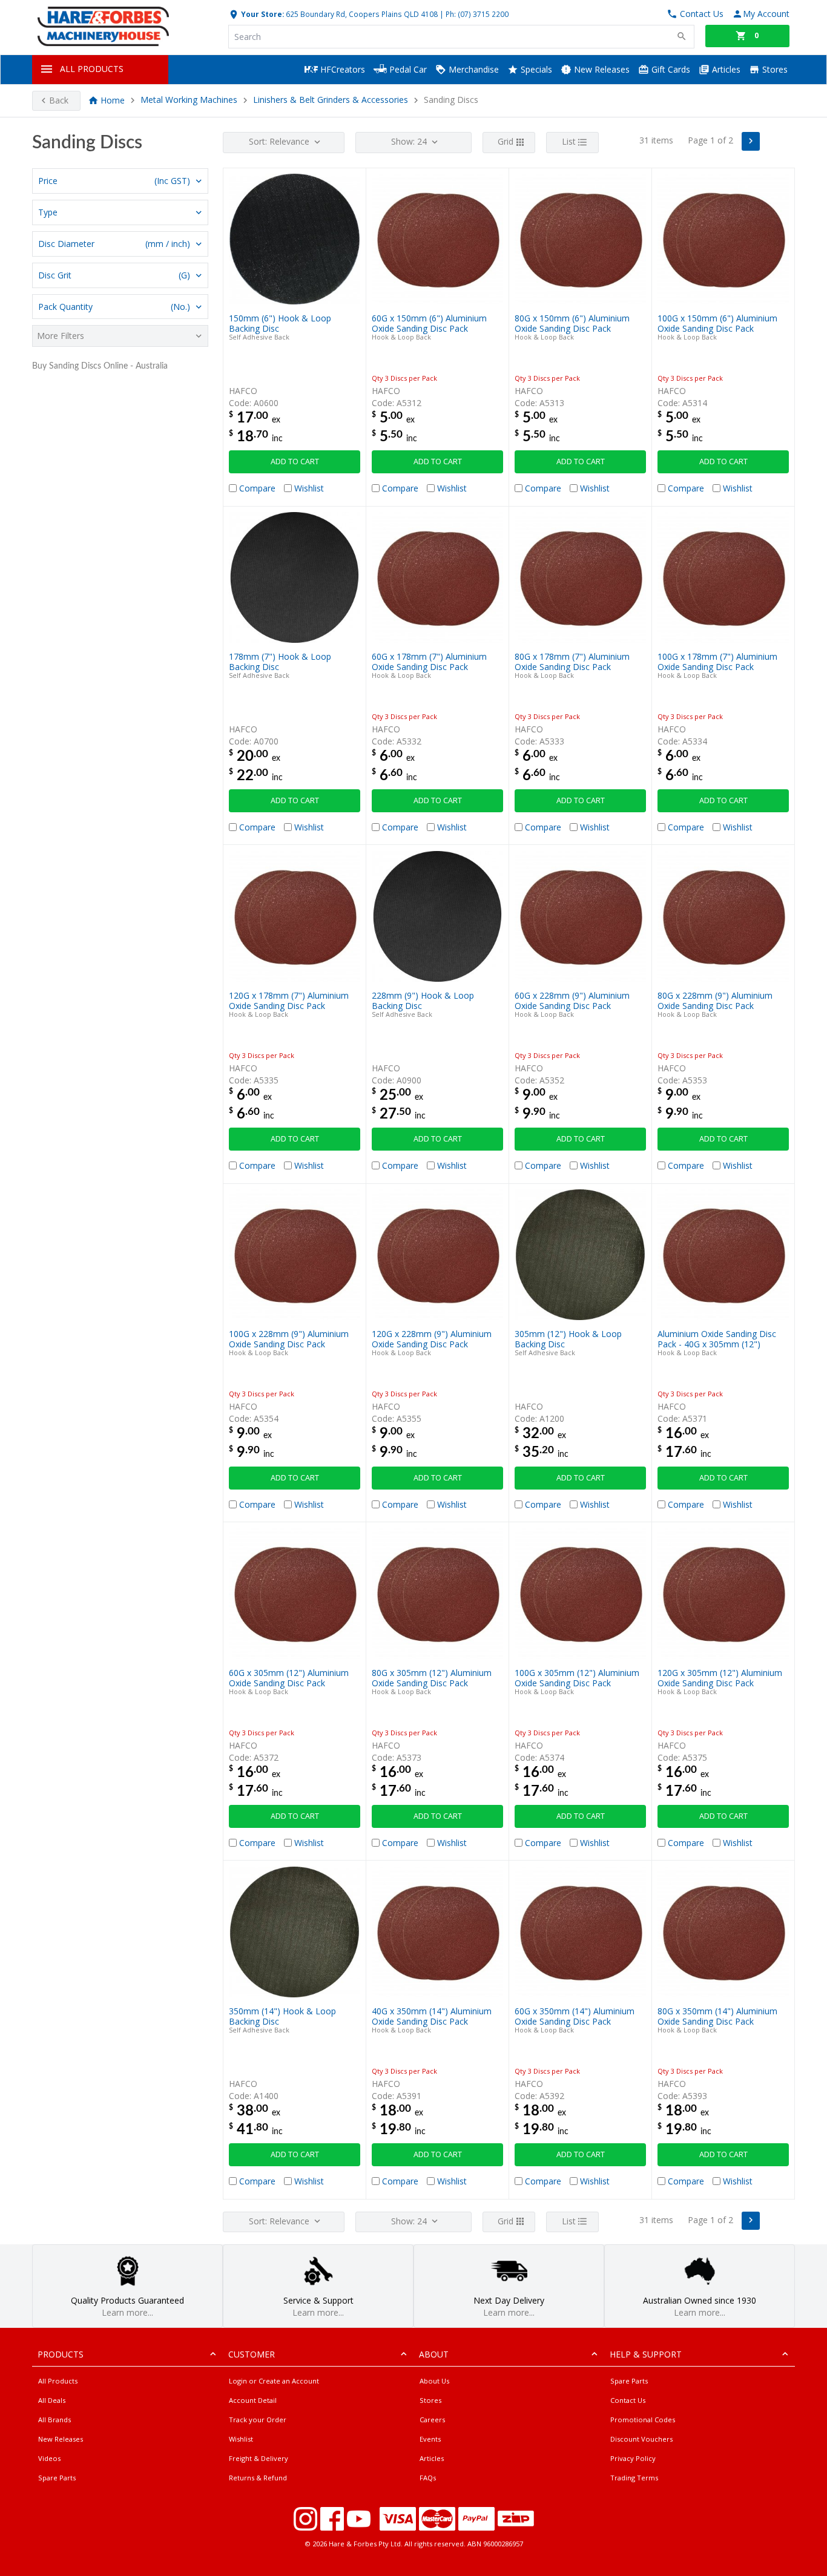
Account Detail (253, 2400)
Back (59, 100)
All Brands (54, 2420)
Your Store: (262, 14)
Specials (535, 69)
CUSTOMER (252, 2354)
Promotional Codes (643, 2420)
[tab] (120, 181)
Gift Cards (670, 69)
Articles (725, 69)
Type (48, 212)
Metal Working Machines (189, 100)
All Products (58, 2381)
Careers (432, 2420)
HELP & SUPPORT (646, 2354)
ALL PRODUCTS (92, 69)
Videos (49, 2458)
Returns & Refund (258, 2478)
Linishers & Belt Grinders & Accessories (331, 100)
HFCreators (341, 69)
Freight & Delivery (259, 2458)
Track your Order (258, 2420)
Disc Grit (114, 275)
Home (113, 100)
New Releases (601, 69)
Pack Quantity (114, 307)
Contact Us (628, 2400)
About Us (434, 2381)
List (569, 141)
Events (430, 2439)
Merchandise (473, 69)
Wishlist (241, 2439)
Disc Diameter (114, 244)
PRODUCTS (61, 2354)
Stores (774, 69)
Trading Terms (634, 2478)
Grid (506, 141)
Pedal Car (407, 69)
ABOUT (434, 2354)
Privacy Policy (633, 2458)
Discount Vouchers (641, 2439)
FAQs (428, 2478)
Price (114, 181)
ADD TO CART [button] (295, 462)
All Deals (52, 2400)
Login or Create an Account (274, 2381)
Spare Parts (57, 2478)
